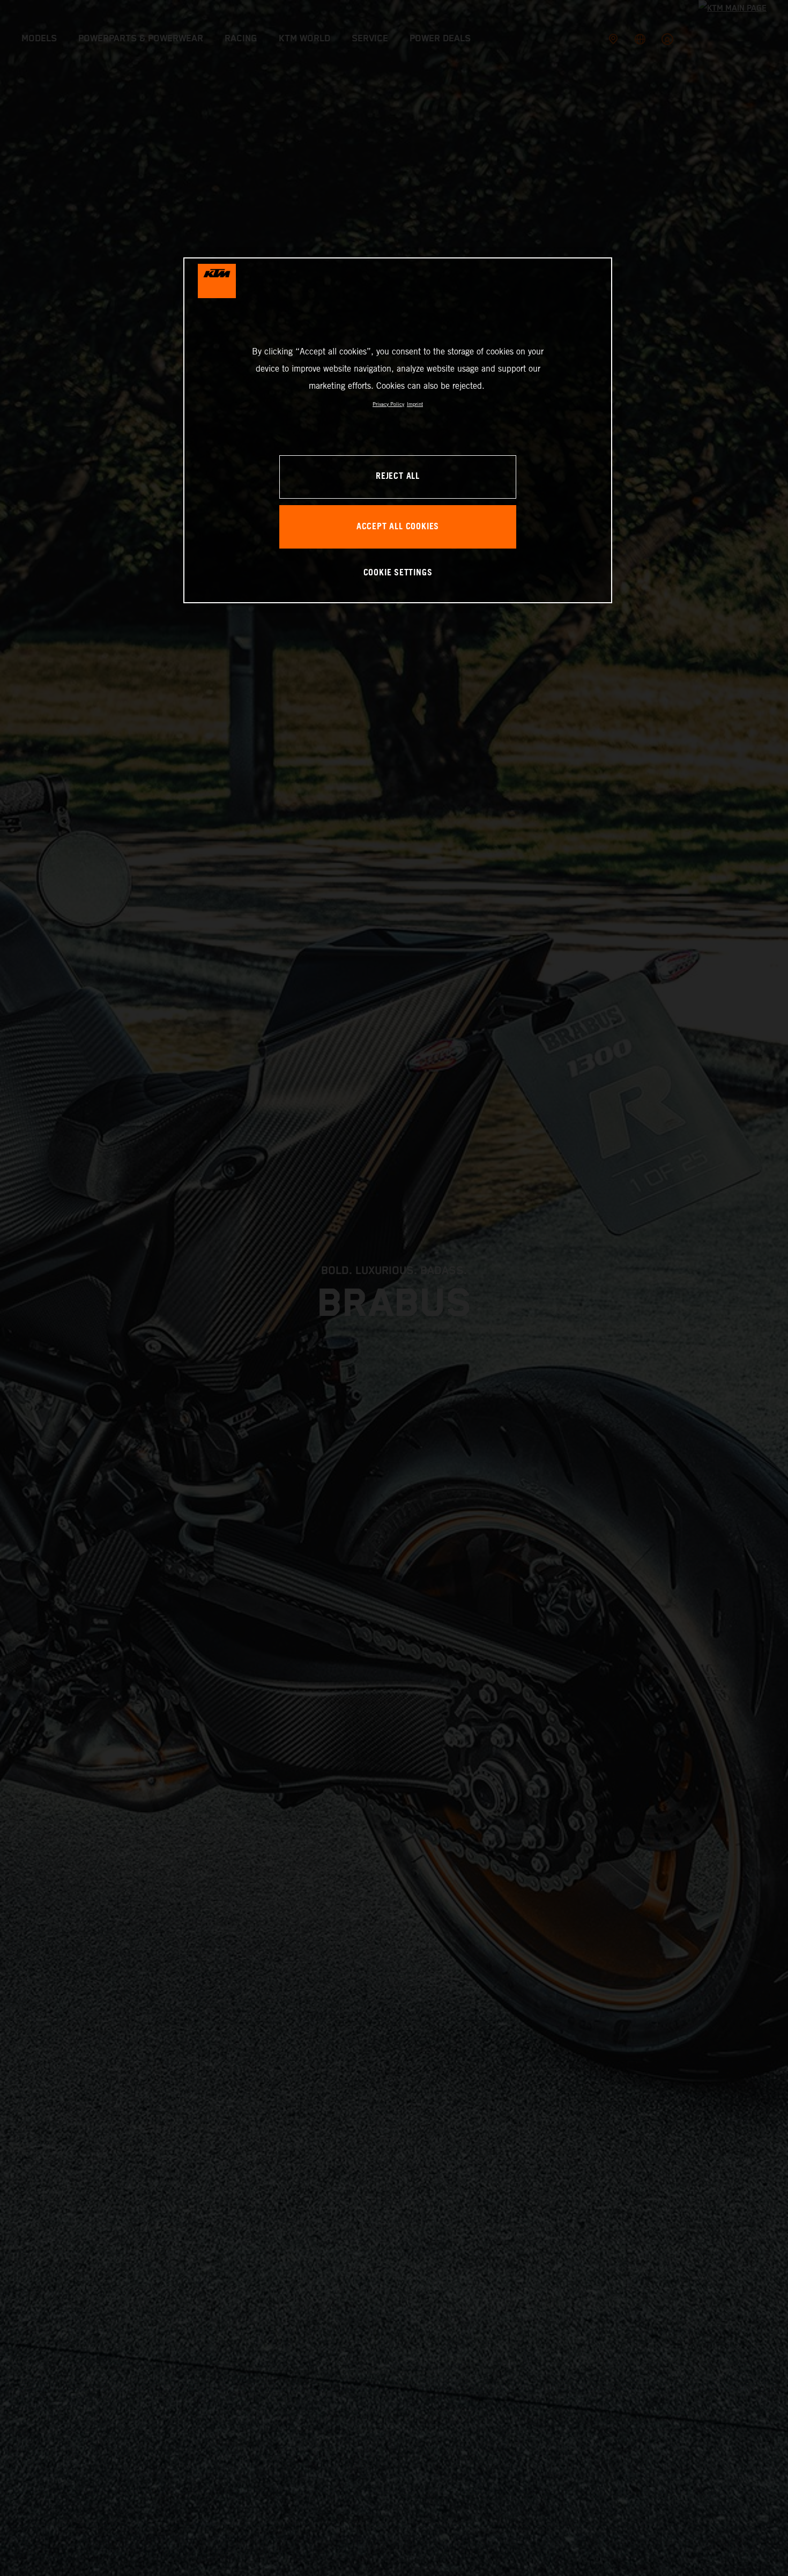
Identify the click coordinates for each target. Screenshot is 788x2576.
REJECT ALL (398, 477)
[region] (398, 430)
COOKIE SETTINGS (398, 573)
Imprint (415, 404)
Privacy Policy (388, 404)
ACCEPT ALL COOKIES (398, 527)
